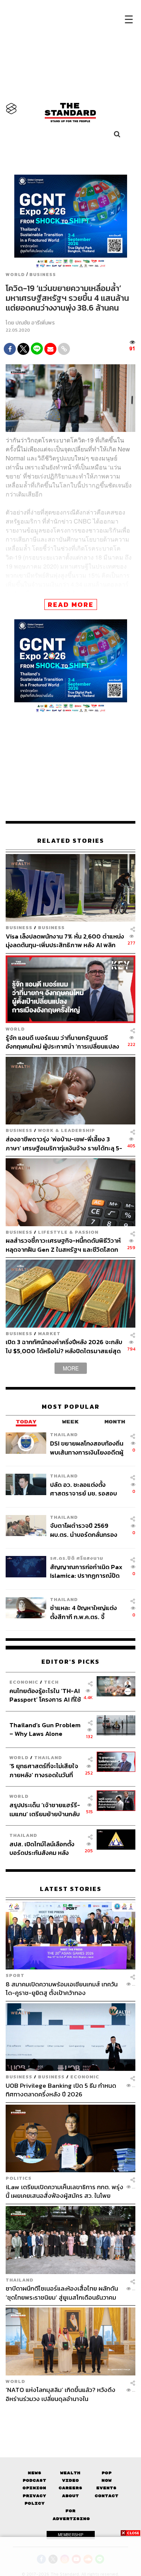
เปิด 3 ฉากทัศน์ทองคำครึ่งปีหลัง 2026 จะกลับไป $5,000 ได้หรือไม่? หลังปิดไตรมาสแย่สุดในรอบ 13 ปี (64, 1346)
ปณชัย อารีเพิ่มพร (35, 323)
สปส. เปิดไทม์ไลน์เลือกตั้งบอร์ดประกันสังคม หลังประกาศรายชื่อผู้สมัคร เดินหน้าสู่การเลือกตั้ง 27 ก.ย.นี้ (44, 1848)
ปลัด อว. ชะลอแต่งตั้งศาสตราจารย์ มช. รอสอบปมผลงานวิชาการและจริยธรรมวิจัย (83, 1489)
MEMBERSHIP (71, 2535)
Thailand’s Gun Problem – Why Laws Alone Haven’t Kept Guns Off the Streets (45, 1729)
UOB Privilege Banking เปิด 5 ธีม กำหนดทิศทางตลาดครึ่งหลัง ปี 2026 (61, 2090)
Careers (70, 2488)
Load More (70, 2416)
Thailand (64, 1434)
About (70, 2496)
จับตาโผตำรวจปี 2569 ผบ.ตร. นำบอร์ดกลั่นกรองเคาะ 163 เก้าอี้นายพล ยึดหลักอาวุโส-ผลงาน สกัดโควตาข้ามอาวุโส (84, 1530)
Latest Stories (71, 1889)
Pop (107, 2473)
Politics (19, 2178)
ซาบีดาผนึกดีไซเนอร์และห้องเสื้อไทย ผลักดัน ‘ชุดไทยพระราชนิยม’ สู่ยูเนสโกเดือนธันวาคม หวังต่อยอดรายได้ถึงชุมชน (62, 2293)
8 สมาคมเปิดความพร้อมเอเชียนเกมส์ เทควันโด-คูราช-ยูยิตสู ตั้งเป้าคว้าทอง (62, 1988)
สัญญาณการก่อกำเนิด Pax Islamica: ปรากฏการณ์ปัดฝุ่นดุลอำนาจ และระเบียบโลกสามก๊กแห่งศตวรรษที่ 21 (87, 1571)
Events (106, 2488)
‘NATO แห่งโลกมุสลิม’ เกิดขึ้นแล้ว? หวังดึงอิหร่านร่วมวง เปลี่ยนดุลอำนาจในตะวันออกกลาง (61, 2394)
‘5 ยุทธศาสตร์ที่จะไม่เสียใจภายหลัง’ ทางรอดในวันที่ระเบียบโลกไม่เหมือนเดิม (44, 1770)
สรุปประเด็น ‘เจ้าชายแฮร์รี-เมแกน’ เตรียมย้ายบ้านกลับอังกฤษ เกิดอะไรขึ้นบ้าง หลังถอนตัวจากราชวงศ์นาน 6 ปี (45, 1809)
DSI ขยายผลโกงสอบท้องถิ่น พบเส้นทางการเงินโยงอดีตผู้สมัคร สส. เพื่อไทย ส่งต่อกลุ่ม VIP (87, 1448)
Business (43, 275)
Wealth (70, 2473)
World (15, 275)
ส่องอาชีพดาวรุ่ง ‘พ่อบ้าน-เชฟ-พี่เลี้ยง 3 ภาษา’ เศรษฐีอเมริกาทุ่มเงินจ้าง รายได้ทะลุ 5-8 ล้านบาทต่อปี (64, 1143)
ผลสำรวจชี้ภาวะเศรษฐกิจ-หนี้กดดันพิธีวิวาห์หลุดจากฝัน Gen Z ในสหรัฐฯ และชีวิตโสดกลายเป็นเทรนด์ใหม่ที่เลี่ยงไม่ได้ (63, 1245)
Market (49, 1333)
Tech (51, 1682)
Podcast (34, 2480)
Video (70, 2480)
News (35, 2473)
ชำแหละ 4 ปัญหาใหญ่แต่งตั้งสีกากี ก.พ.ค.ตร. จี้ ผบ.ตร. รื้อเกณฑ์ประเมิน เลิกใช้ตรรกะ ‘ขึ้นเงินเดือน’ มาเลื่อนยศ (86, 1612)
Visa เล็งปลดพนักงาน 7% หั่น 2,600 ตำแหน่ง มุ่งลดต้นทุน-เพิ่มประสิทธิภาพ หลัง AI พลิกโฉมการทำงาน (65, 941)
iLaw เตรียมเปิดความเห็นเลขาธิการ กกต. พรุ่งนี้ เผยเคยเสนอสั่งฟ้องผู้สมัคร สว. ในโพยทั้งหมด (64, 2191)
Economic (24, 1682)
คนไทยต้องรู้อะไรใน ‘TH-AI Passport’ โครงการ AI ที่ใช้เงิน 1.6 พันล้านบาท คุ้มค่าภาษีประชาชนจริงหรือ (45, 1695)
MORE (71, 1368)
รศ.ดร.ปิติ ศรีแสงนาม (77, 1558)
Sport (15, 1975)
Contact (107, 2496)
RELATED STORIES (71, 841)
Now (107, 2480)
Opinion (34, 2488)
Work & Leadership (67, 1130)
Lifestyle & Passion (68, 1232)
